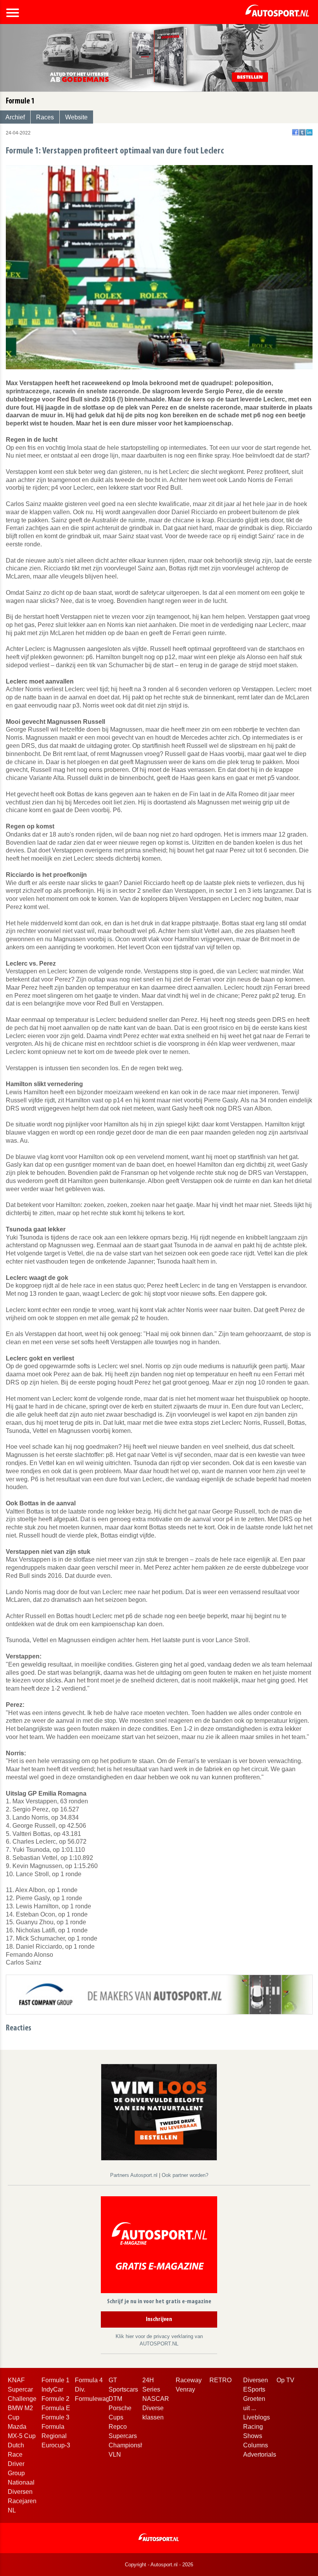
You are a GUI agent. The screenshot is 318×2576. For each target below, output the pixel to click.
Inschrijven (159, 2319)
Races (45, 117)
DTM (115, 2399)
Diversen (256, 2380)
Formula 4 (89, 2380)
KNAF (16, 2380)
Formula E (56, 2408)
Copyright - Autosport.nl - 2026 (159, 2565)
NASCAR (156, 2399)
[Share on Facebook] (295, 132)
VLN (115, 2455)
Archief (15, 117)
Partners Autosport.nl (135, 2175)
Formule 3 (55, 2417)
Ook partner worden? (185, 2175)
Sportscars (123, 2389)
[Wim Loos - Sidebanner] (159, 2112)
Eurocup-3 (56, 2445)
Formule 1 (55, 2380)
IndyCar (52, 2389)
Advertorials (260, 2455)
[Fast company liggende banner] (159, 1994)
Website (76, 117)
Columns (256, 2445)
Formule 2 (55, 2399)
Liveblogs (257, 2417)
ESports (254, 2389)
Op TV (285, 2380)
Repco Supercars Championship (129, 2436)
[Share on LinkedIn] (309, 132)
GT (113, 2380)
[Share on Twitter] (302, 132)
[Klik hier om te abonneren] (159, 2246)
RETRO (220, 2380)
